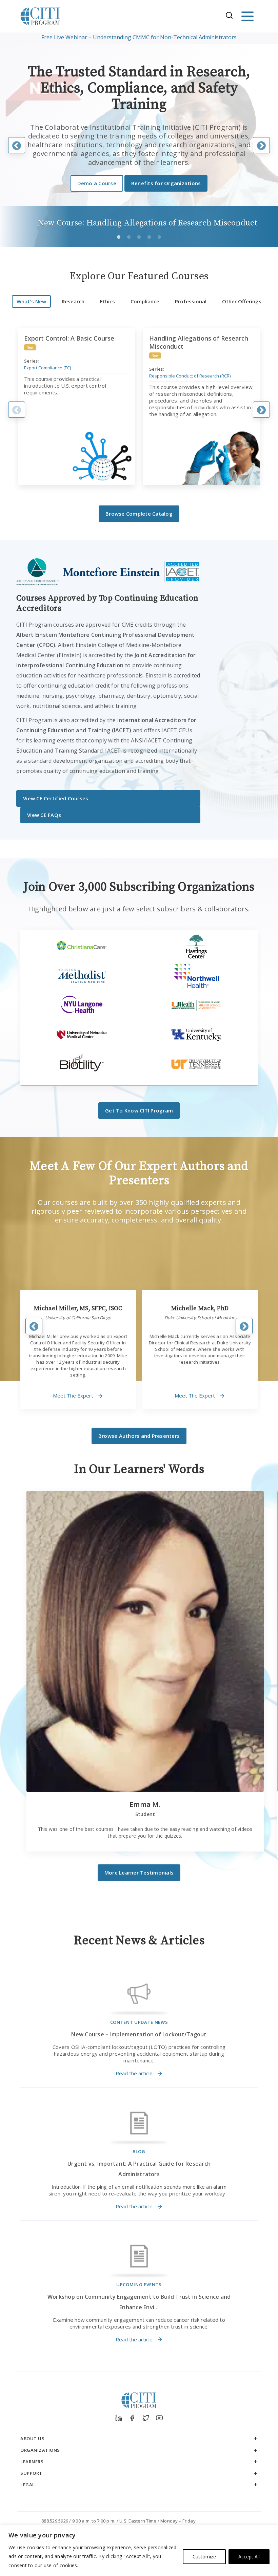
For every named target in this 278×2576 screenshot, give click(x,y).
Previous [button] (17, 410)
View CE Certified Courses (56, 798)
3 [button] (140, 239)
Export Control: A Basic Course (69, 338)
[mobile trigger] (247, 16)
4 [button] (151, 239)
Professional (191, 301)
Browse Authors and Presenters (139, 1436)
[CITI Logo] (40, 16)
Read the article (134, 2074)
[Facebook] (132, 2418)
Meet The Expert (73, 1395)
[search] (231, 16)
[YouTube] (159, 2418)
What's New (31, 301)
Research (73, 301)
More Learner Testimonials (139, 1873)
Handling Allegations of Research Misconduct (199, 342)
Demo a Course (97, 183)
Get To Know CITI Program (139, 1110)
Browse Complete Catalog (139, 514)
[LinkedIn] (119, 2418)
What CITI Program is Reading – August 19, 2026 (139, 37)
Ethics (107, 301)
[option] (139, 37)
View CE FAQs (44, 815)
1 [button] (120, 239)
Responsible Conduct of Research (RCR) (190, 376)
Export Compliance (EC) (47, 368)
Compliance (145, 301)
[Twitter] (146, 2418)
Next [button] (261, 410)
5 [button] (161, 239)
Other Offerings (242, 301)
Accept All (249, 2557)
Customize (204, 2557)
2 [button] (130, 239)
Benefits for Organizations (166, 183)
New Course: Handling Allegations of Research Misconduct (148, 223)
